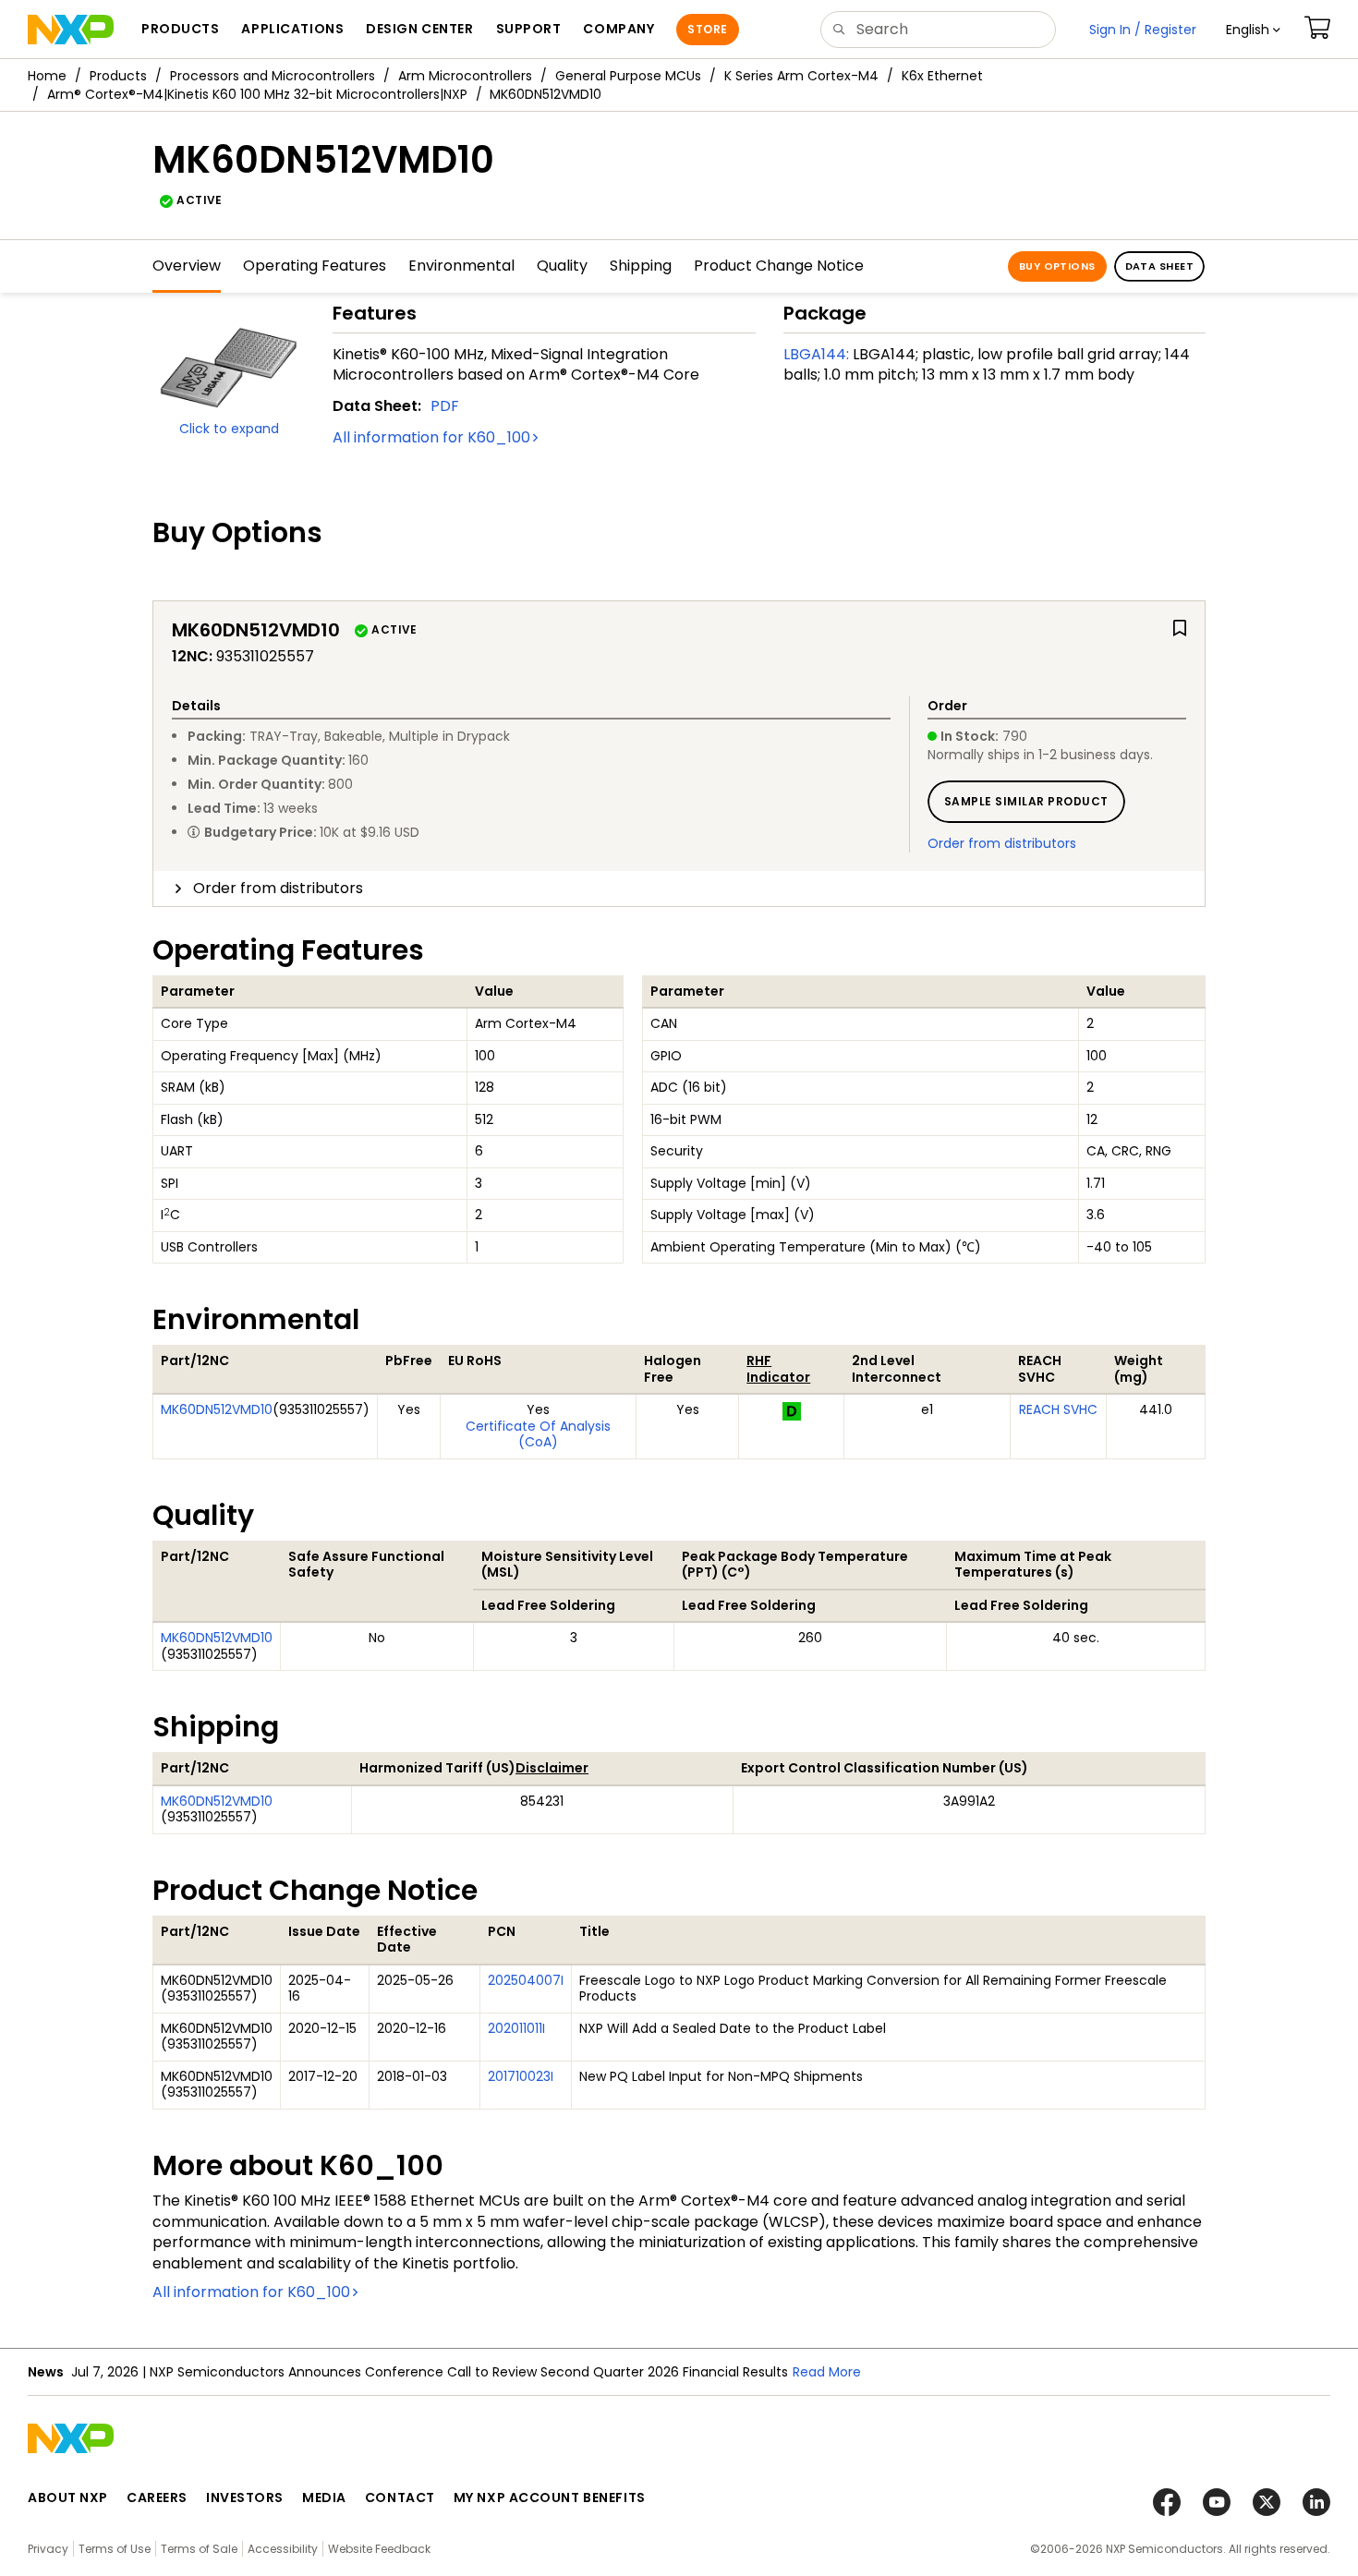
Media (324, 2497)
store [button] (707, 29)
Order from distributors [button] (278, 888)
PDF (445, 406)
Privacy (48, 2549)
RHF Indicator (778, 1369)
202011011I (516, 2028)
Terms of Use (115, 2549)
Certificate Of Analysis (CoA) (538, 1434)
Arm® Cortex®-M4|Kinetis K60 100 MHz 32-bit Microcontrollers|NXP (257, 94)
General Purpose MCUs (628, 76)
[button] (1253, 30)
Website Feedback (379, 2549)
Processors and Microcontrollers (273, 76)
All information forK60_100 (431, 437)
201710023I (521, 2076)
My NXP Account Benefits (550, 2497)
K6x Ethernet (942, 76)
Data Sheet (1159, 266)
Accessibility (283, 2549)
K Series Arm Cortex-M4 (801, 76)
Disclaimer (552, 1768)
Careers (157, 2497)
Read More (827, 2372)
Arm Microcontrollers (465, 76)
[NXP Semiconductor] (71, 30)
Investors (245, 2497)
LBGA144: (816, 354)
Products (118, 76)
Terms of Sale (199, 2549)
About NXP (68, 2497)
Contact (400, 2497)
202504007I (526, 1980)
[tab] (679, 889)
